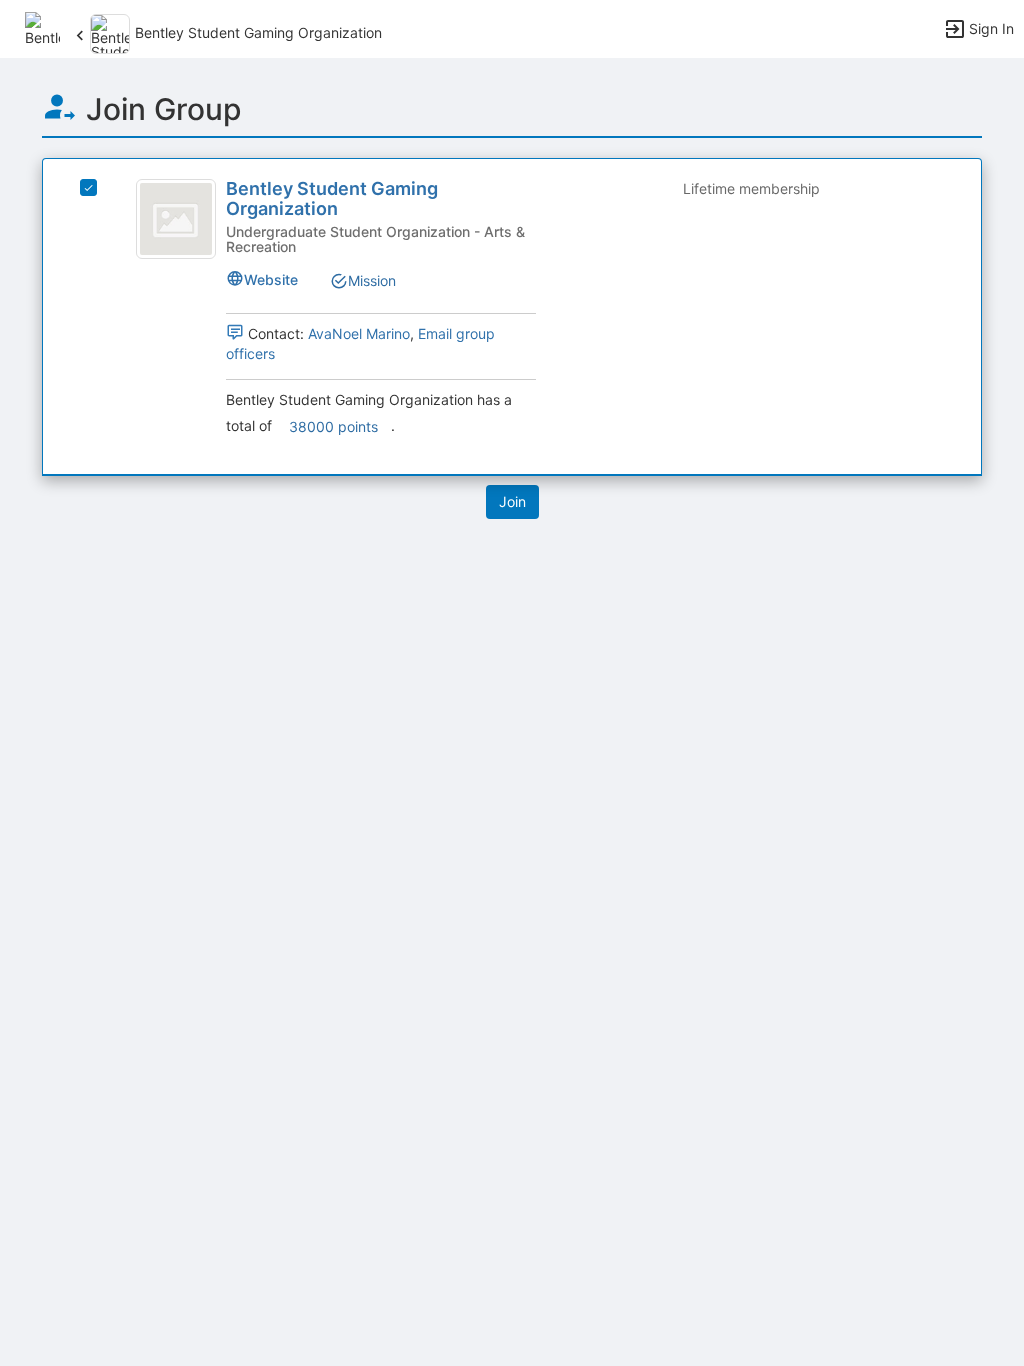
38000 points (333, 426)
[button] (42, 27)
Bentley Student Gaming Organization (332, 198)
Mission (372, 280)
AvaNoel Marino (359, 333)
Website (271, 279)
